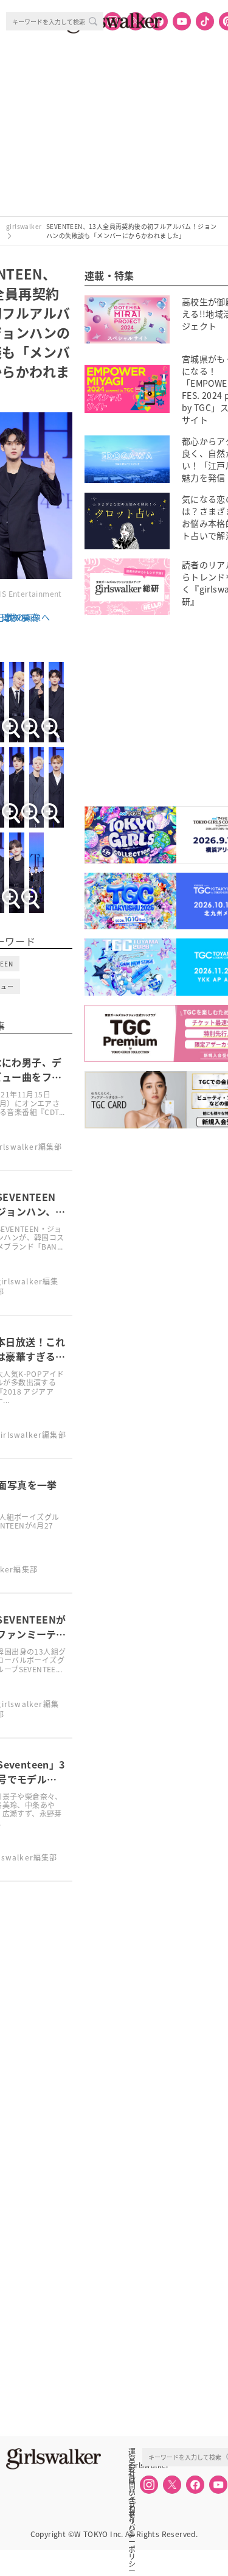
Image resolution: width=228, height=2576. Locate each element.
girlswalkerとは (135, 2465)
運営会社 (132, 2452)
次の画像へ (28, 617)
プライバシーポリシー (132, 2505)
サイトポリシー (132, 2492)
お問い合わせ (132, 2479)
